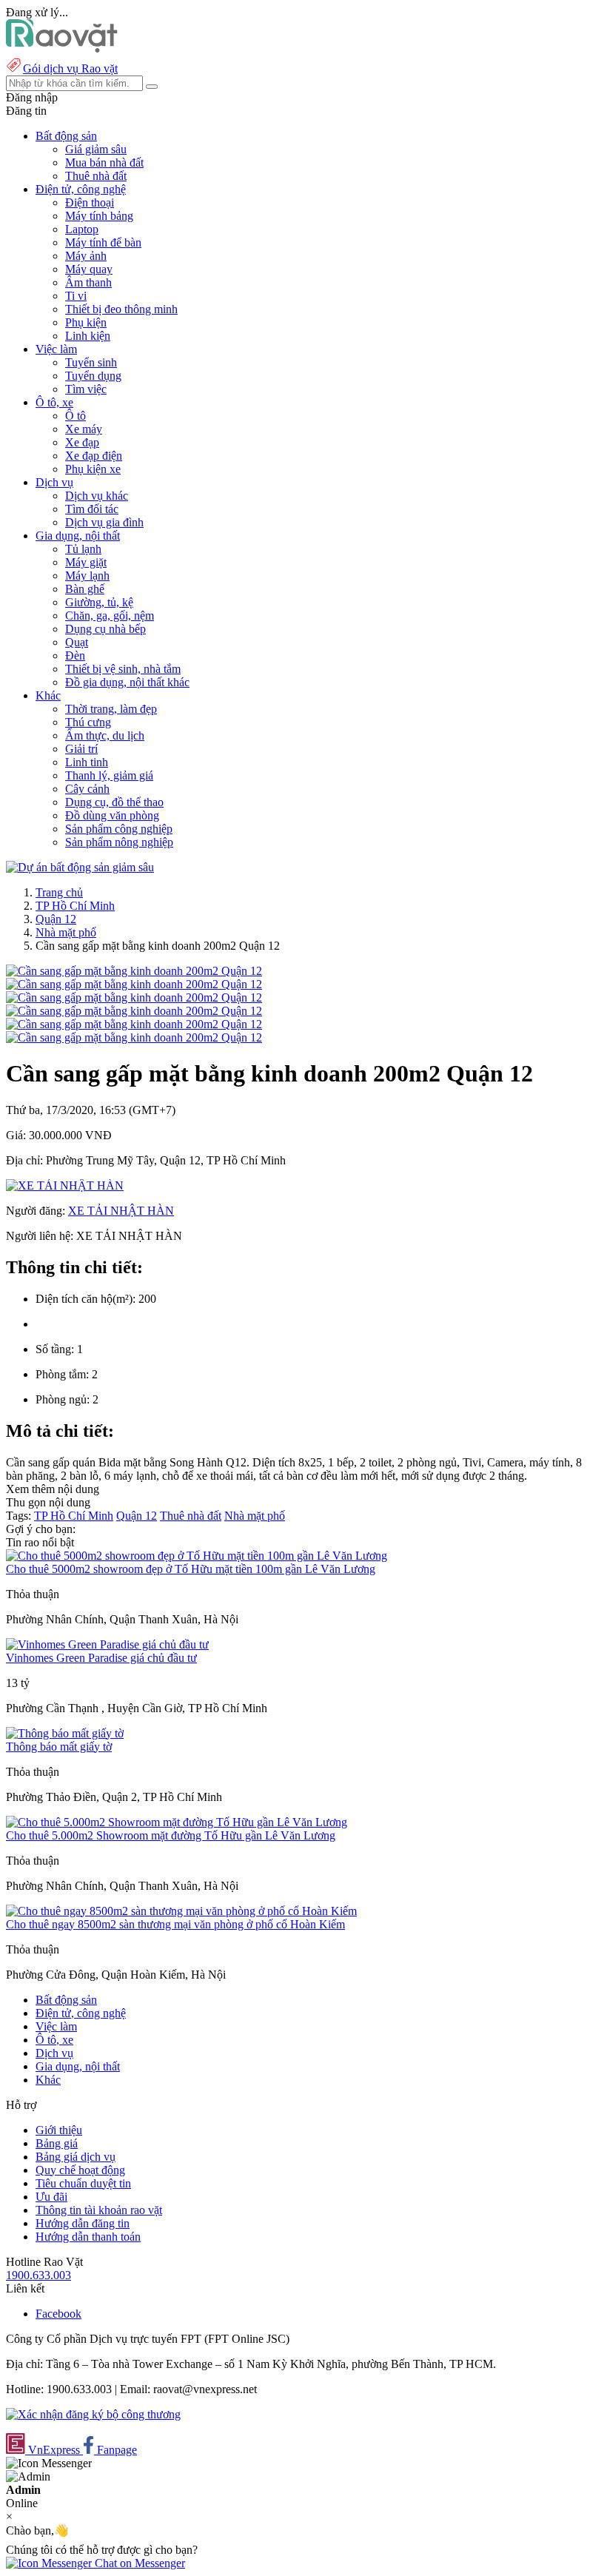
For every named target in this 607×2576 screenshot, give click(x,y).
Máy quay (89, 269)
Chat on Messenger (138, 2563)
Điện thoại (90, 202)
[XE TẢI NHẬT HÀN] (65, 1185)
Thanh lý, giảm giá (109, 775)
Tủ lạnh (83, 549)
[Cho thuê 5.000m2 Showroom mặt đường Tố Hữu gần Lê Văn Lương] (177, 1822)
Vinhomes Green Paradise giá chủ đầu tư (101, 1658)
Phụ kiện (86, 322)
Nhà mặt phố (66, 932)
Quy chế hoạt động (80, 2170)
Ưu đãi (51, 2197)
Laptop (82, 229)
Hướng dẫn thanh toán (88, 2237)
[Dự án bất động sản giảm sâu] (80, 867)
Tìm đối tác (92, 509)
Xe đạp (82, 442)
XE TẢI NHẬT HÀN (121, 1211)
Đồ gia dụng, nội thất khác (127, 682)
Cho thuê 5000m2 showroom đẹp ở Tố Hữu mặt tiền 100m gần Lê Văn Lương (191, 1569)
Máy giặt (86, 562)
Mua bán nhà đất (104, 162)
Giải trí (81, 749)
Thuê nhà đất (96, 176)
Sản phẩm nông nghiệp (119, 842)
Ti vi (76, 296)
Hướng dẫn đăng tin (83, 2223)
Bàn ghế (85, 589)
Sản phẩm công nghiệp (119, 829)
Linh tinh (87, 762)
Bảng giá (57, 2143)
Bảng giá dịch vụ (76, 2157)
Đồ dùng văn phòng (112, 815)
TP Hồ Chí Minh (75, 906)
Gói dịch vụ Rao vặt (70, 68)
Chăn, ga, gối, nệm (110, 616)
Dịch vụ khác (97, 496)
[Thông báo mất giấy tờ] (65, 1733)
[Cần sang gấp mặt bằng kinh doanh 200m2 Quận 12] (134, 971)
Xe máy (84, 429)
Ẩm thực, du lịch (105, 735)
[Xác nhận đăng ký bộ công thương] (93, 2414)
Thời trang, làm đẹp (111, 709)
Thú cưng (88, 722)
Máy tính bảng (99, 216)
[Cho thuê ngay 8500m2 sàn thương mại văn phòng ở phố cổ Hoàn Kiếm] (181, 1911)
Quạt (77, 642)
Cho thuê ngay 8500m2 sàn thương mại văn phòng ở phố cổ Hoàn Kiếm (175, 1924)
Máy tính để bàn (103, 242)
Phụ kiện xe (93, 469)
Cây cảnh (87, 789)
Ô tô (76, 416)
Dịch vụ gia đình (104, 522)
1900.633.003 (38, 2275)
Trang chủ (59, 892)
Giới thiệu (59, 2130)
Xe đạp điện (94, 456)
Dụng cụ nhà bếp (105, 629)
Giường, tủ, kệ (99, 602)
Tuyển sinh (91, 362)
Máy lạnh (87, 576)
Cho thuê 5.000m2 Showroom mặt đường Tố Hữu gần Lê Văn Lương (171, 1835)
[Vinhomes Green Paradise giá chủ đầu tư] (107, 1644)
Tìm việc (86, 389)
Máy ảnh (86, 256)
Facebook (58, 2314)
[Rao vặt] (62, 48)
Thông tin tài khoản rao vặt (99, 2210)
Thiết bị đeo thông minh (121, 309)
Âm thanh (88, 282)
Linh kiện (88, 336)
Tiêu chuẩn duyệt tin (83, 2183)
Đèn (75, 655)
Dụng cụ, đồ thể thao (114, 802)
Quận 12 (56, 919)
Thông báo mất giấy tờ (59, 1747)
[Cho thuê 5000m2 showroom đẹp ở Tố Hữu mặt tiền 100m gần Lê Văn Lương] (197, 1556)
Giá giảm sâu (96, 149)
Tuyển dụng (93, 376)
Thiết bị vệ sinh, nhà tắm (123, 669)
